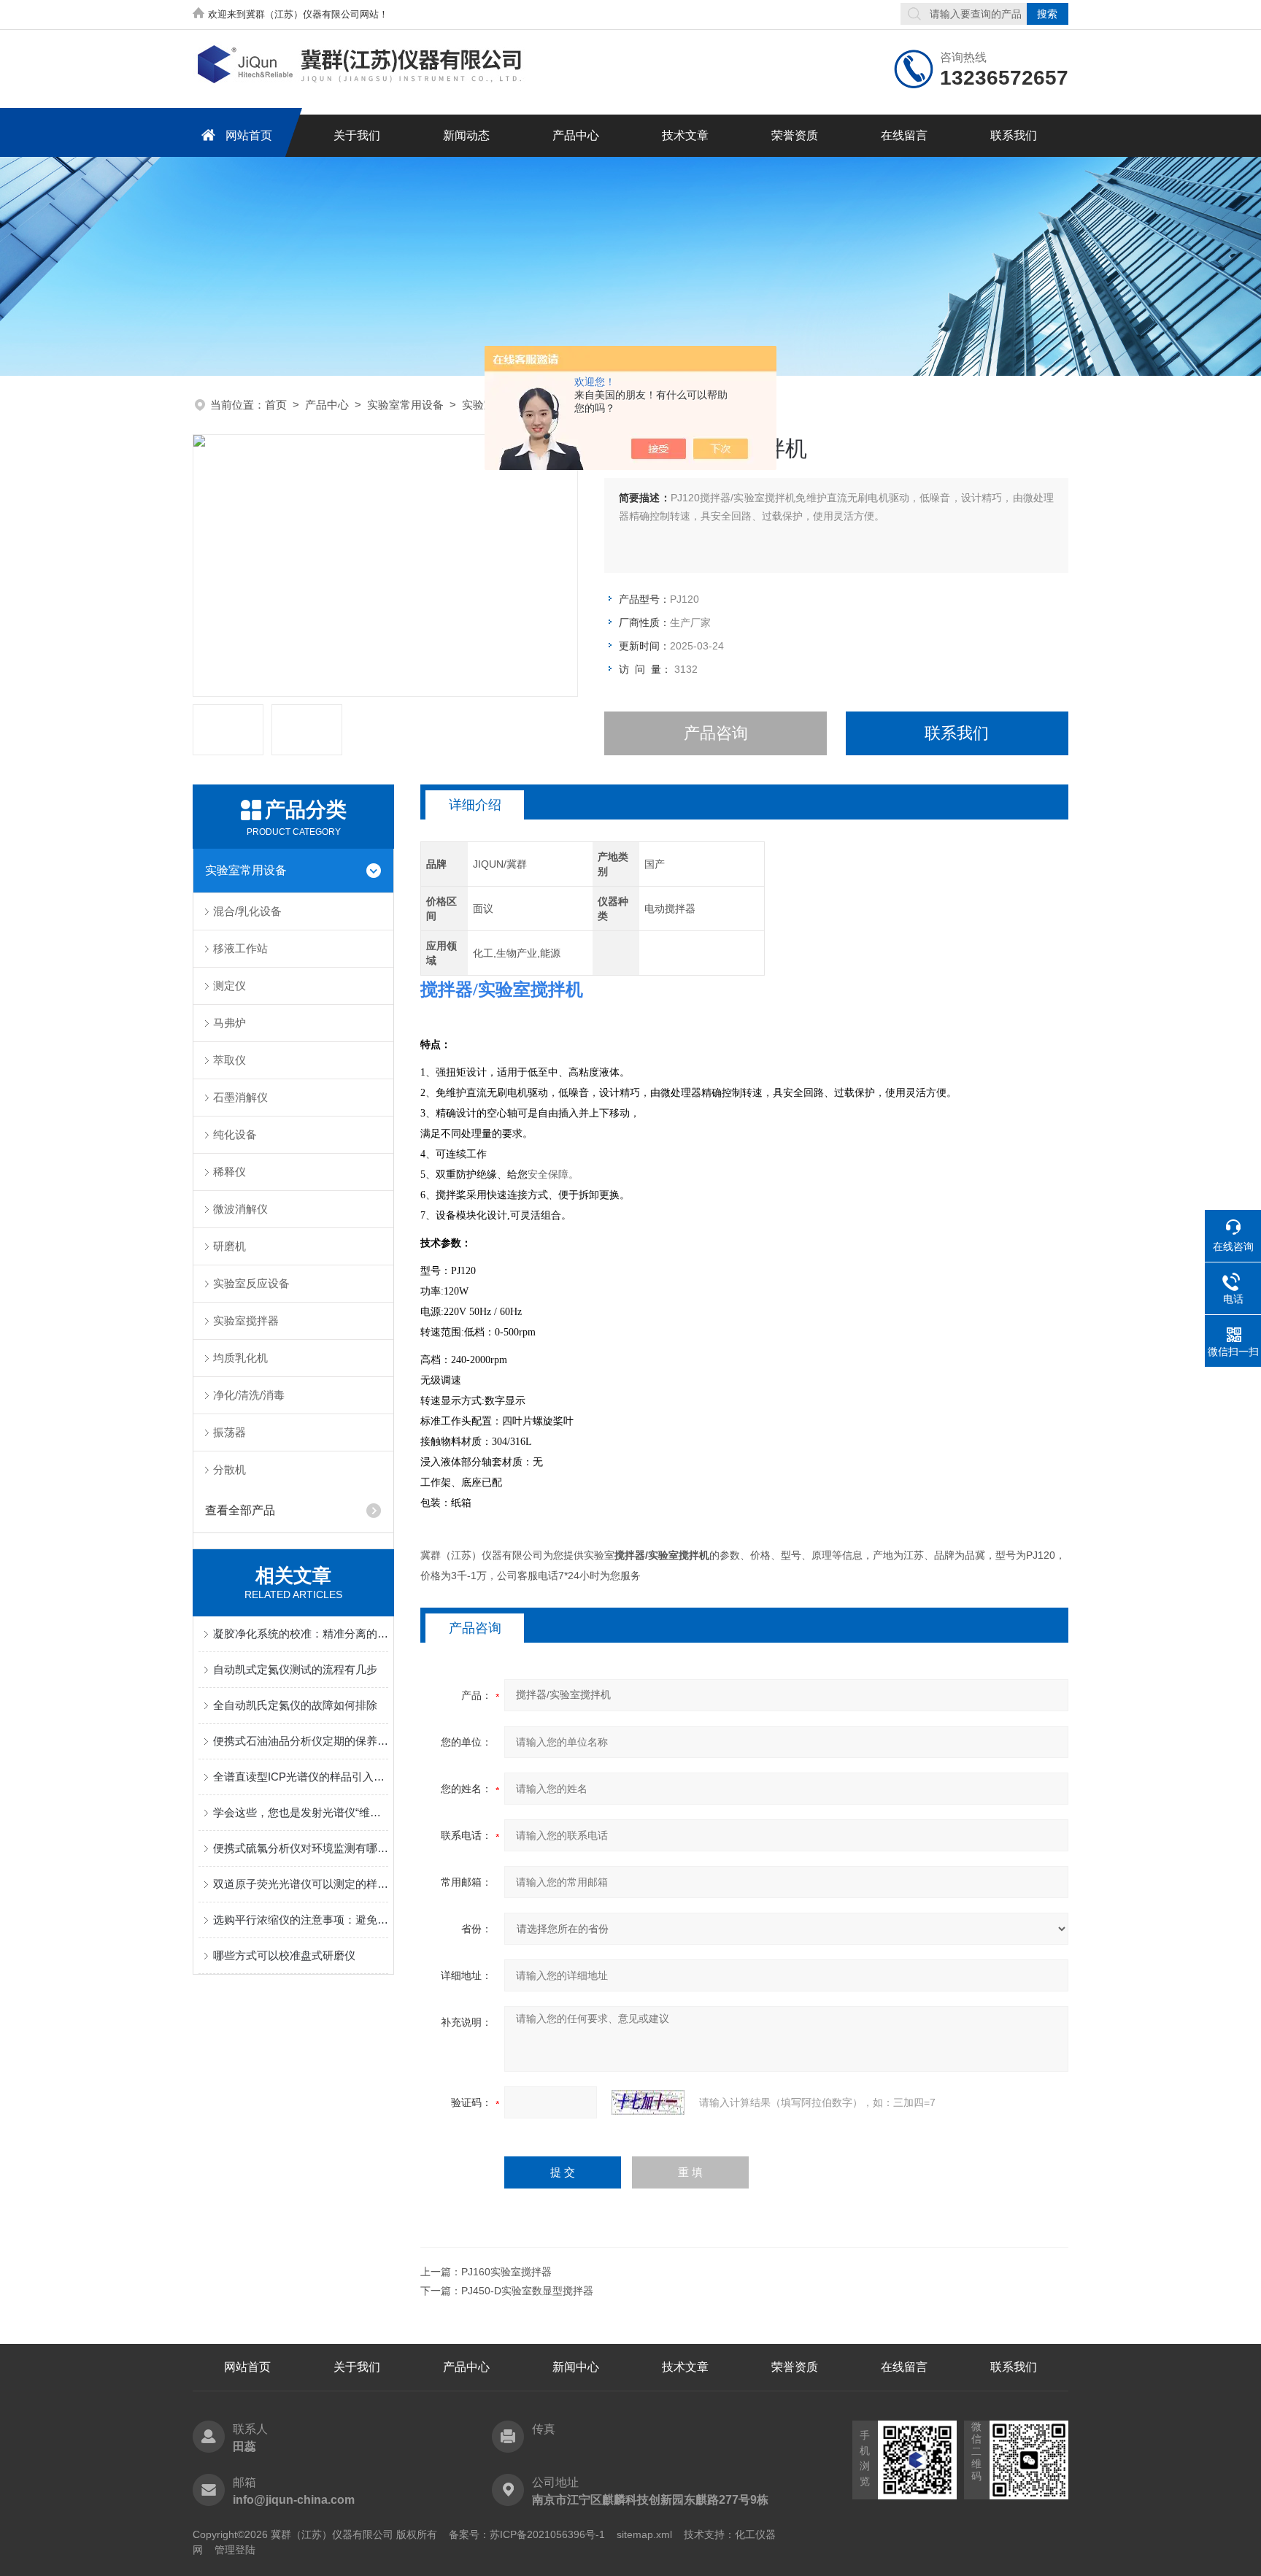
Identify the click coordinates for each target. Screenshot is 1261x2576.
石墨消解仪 (240, 1097)
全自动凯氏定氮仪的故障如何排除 (295, 1705)
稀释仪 (230, 1172)
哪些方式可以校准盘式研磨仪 (284, 1955)
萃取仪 (230, 1060)
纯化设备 (235, 1134)
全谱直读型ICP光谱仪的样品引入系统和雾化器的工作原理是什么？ (301, 1777)
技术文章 (685, 135)
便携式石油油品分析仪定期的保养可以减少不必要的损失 (301, 1741)
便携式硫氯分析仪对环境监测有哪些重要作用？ (301, 1848)
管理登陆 (235, 2550)
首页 (276, 405)
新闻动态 (466, 135)
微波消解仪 (240, 1209)
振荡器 (230, 1432)
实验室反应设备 (251, 1283)
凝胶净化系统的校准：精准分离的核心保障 (301, 1634)
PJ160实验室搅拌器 (506, 2272)
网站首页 (249, 135)
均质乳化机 (240, 1358)
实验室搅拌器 (246, 1320)
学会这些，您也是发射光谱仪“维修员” (301, 1812)
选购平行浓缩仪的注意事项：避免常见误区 (301, 1920)
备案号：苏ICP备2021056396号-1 (527, 2534)
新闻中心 (576, 2367)
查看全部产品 (240, 1510)
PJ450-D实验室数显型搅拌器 (527, 2291)
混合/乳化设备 (247, 911)
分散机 (230, 1469)
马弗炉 (230, 1023)
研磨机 (230, 1246)
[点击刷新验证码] (648, 2102)
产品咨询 (716, 733)
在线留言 (904, 135)
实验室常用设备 (405, 405)
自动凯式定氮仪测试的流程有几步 (295, 1669)
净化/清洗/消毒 (249, 1395)
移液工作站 (240, 948)
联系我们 (1014, 135)
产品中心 (576, 135)
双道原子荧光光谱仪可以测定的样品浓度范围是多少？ (301, 1884)
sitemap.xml (644, 2534)
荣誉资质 (795, 135)
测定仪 (230, 986)
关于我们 (357, 135)
